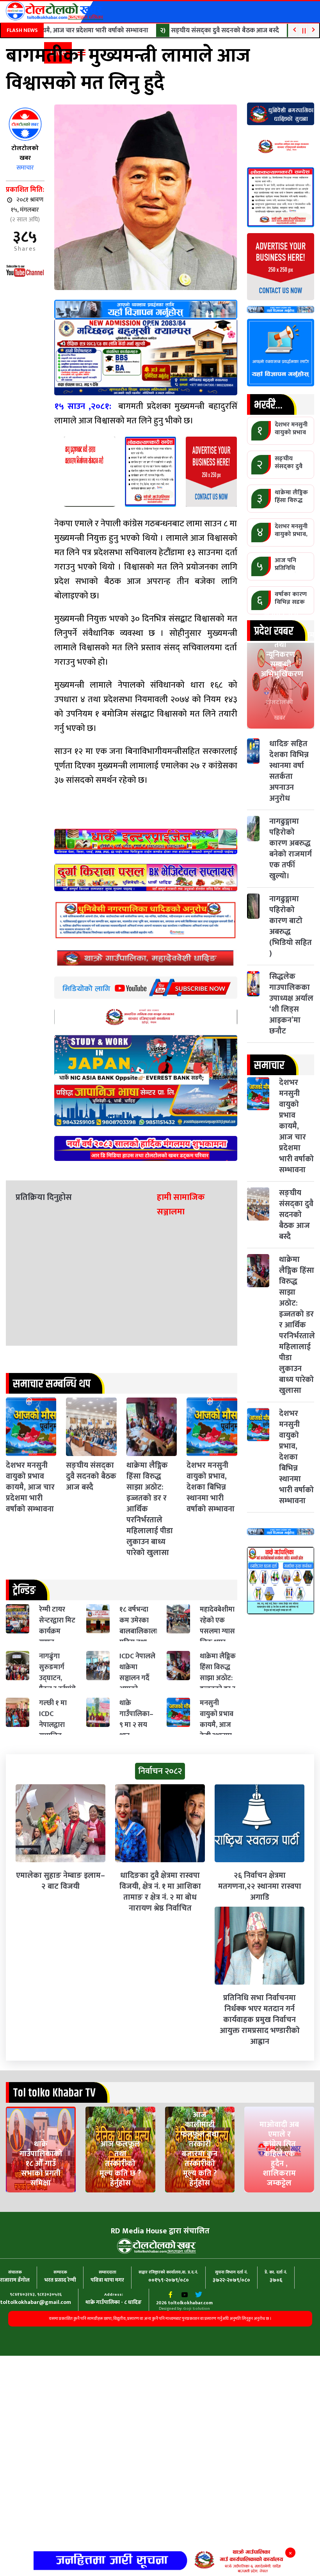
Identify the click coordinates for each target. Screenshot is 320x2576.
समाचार (25, 168)
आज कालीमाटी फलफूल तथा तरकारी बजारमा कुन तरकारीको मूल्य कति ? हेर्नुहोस (200, 2192)
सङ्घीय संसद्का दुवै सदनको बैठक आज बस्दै (204, 30)
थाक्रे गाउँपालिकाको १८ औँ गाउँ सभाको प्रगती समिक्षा (41, 2196)
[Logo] (55, 11)
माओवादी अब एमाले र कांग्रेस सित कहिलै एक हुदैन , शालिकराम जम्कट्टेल (279, 2196)
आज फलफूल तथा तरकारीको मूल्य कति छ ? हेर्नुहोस (120, 2200)
